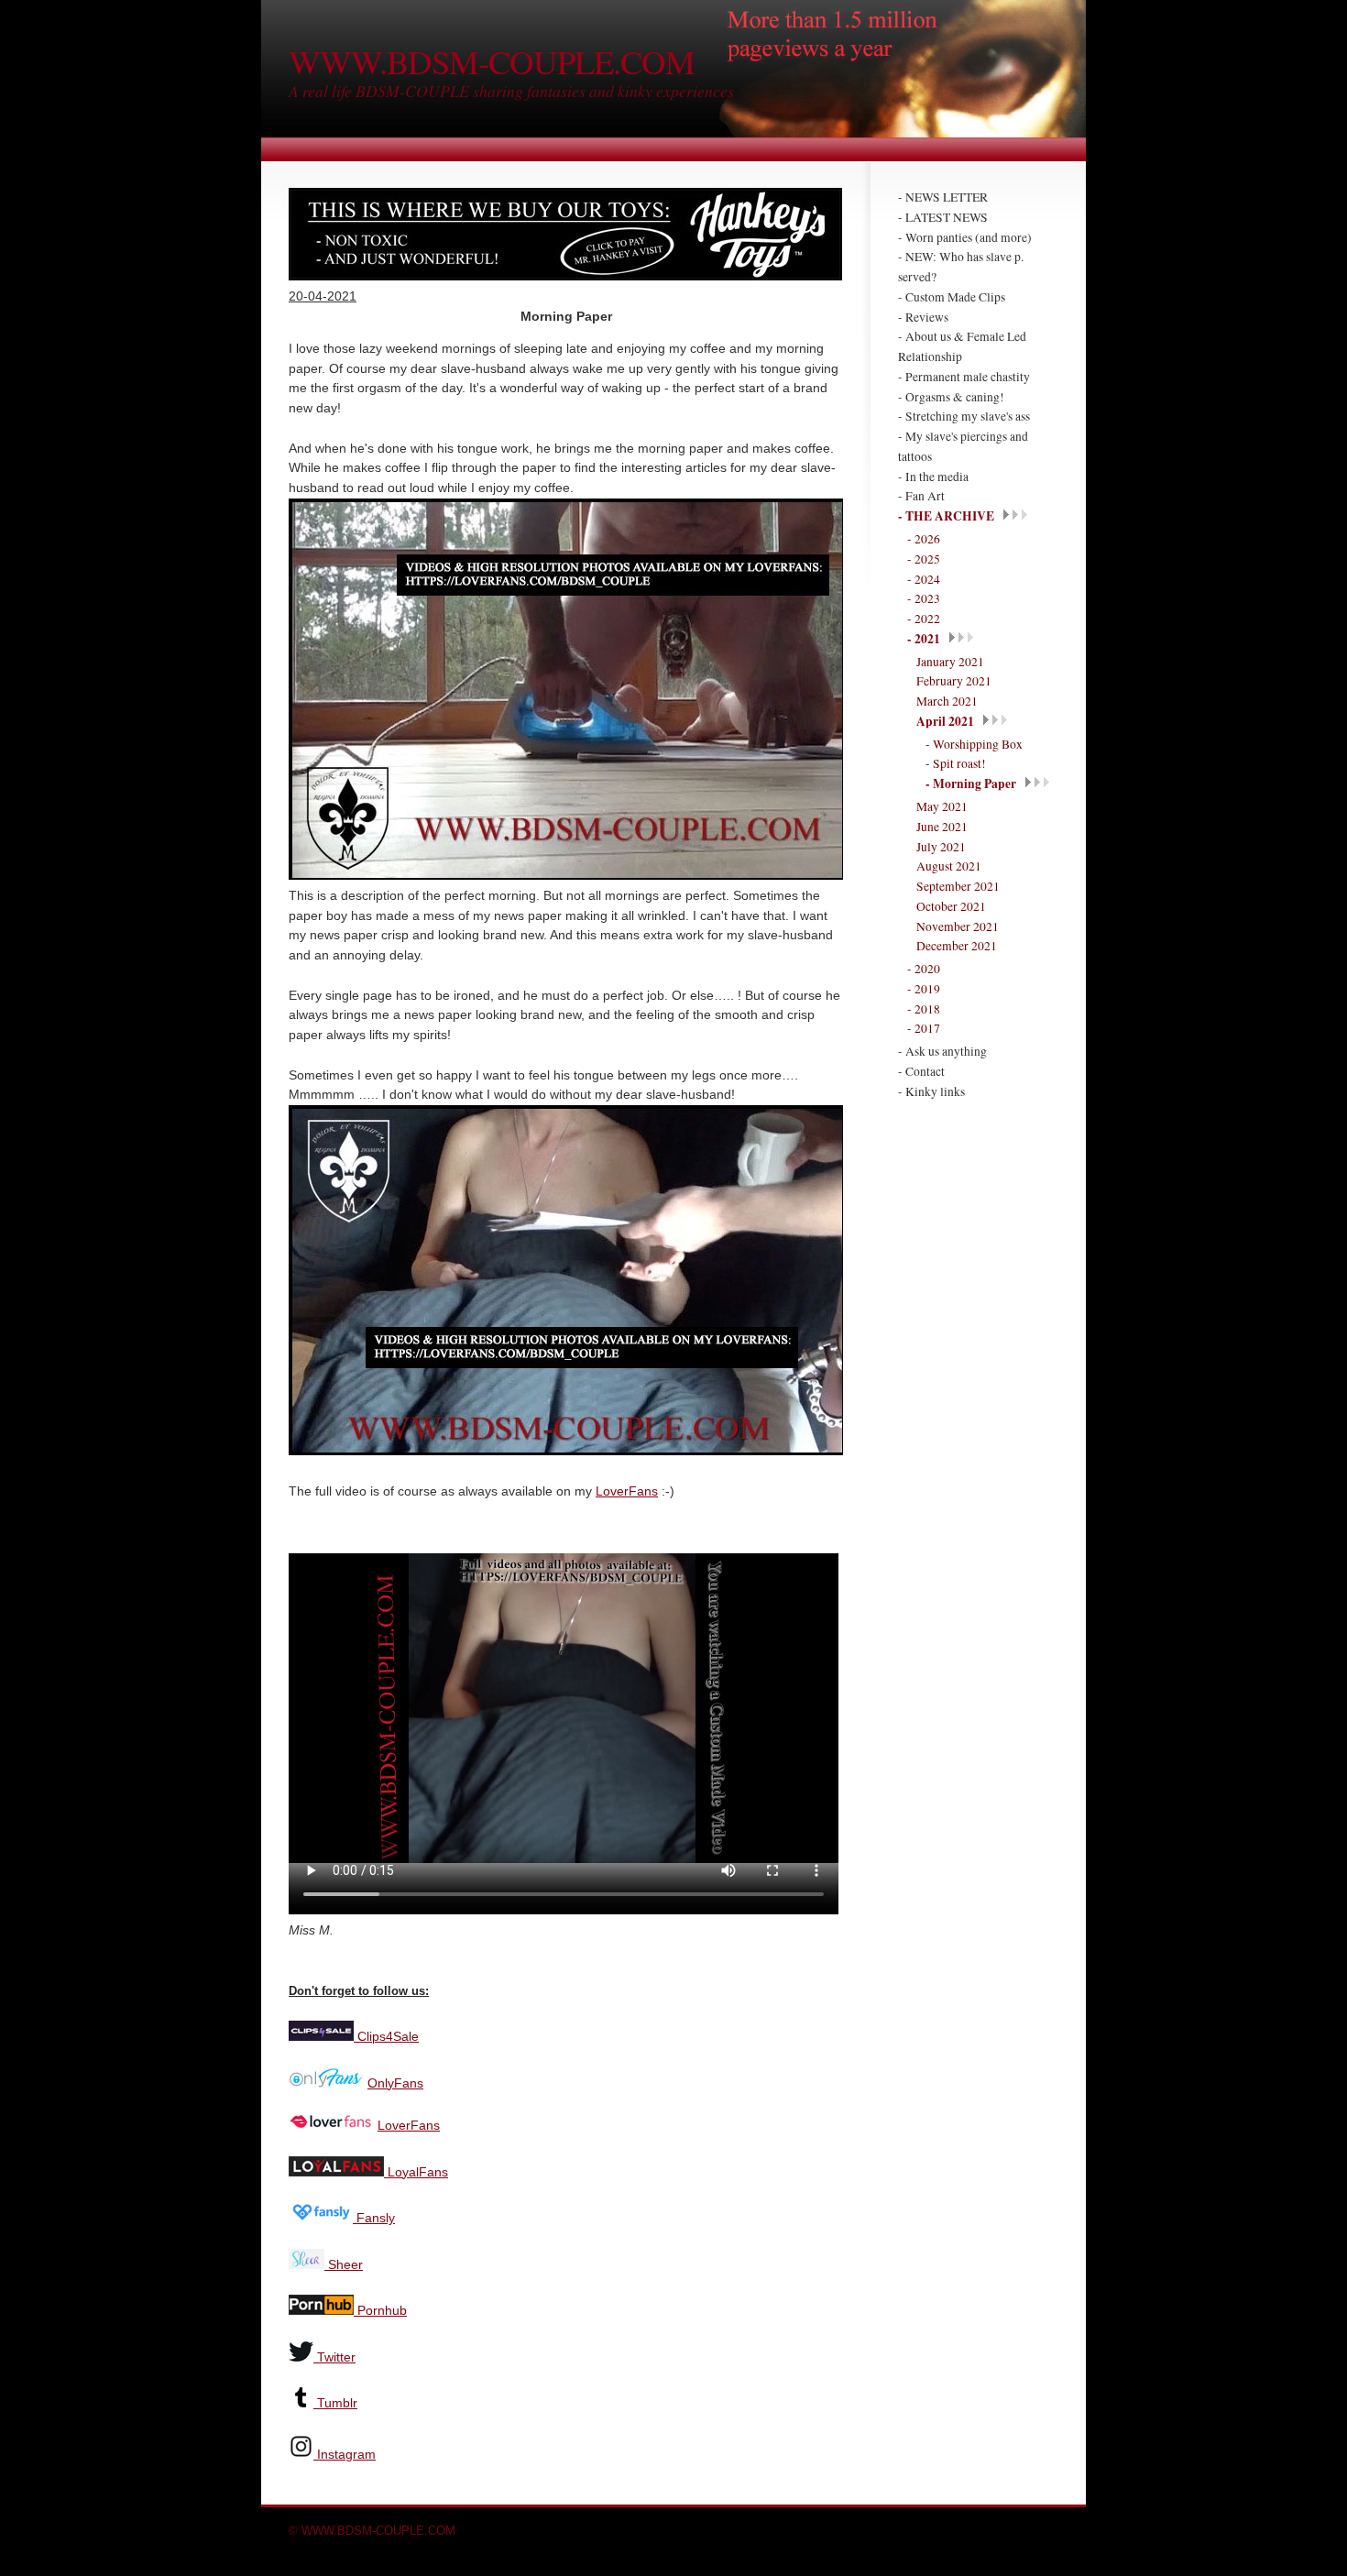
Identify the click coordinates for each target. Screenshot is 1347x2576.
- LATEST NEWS (943, 217)
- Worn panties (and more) (965, 237)
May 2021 (942, 806)
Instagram (346, 2455)
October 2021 (951, 906)
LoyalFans (416, 2172)
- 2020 (924, 969)
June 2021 (942, 827)
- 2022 (924, 619)
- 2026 (924, 539)
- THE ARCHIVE (946, 516)
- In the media (933, 477)
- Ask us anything (942, 1051)
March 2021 (947, 701)
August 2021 (949, 866)
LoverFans (627, 1491)
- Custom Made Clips (952, 297)
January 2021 (950, 662)
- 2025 (924, 559)
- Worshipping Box (974, 744)
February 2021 (954, 681)
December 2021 (957, 946)
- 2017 (924, 1028)
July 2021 (941, 847)
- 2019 (924, 989)
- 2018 (924, 1009)
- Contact (921, 1071)
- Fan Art (921, 496)
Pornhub (380, 2311)
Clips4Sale (386, 2037)
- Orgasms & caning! (951, 397)
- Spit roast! (956, 763)
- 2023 (924, 598)
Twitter (336, 2357)
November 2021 (958, 926)
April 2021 (945, 721)
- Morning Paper (971, 784)
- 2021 (924, 639)
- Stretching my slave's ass (964, 416)
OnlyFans (395, 2083)
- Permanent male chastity (964, 377)
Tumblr (337, 2403)
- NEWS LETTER (943, 197)
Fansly (374, 2218)
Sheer (344, 2265)
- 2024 (924, 579)
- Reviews (923, 317)
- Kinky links (931, 1091)
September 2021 (958, 886)
